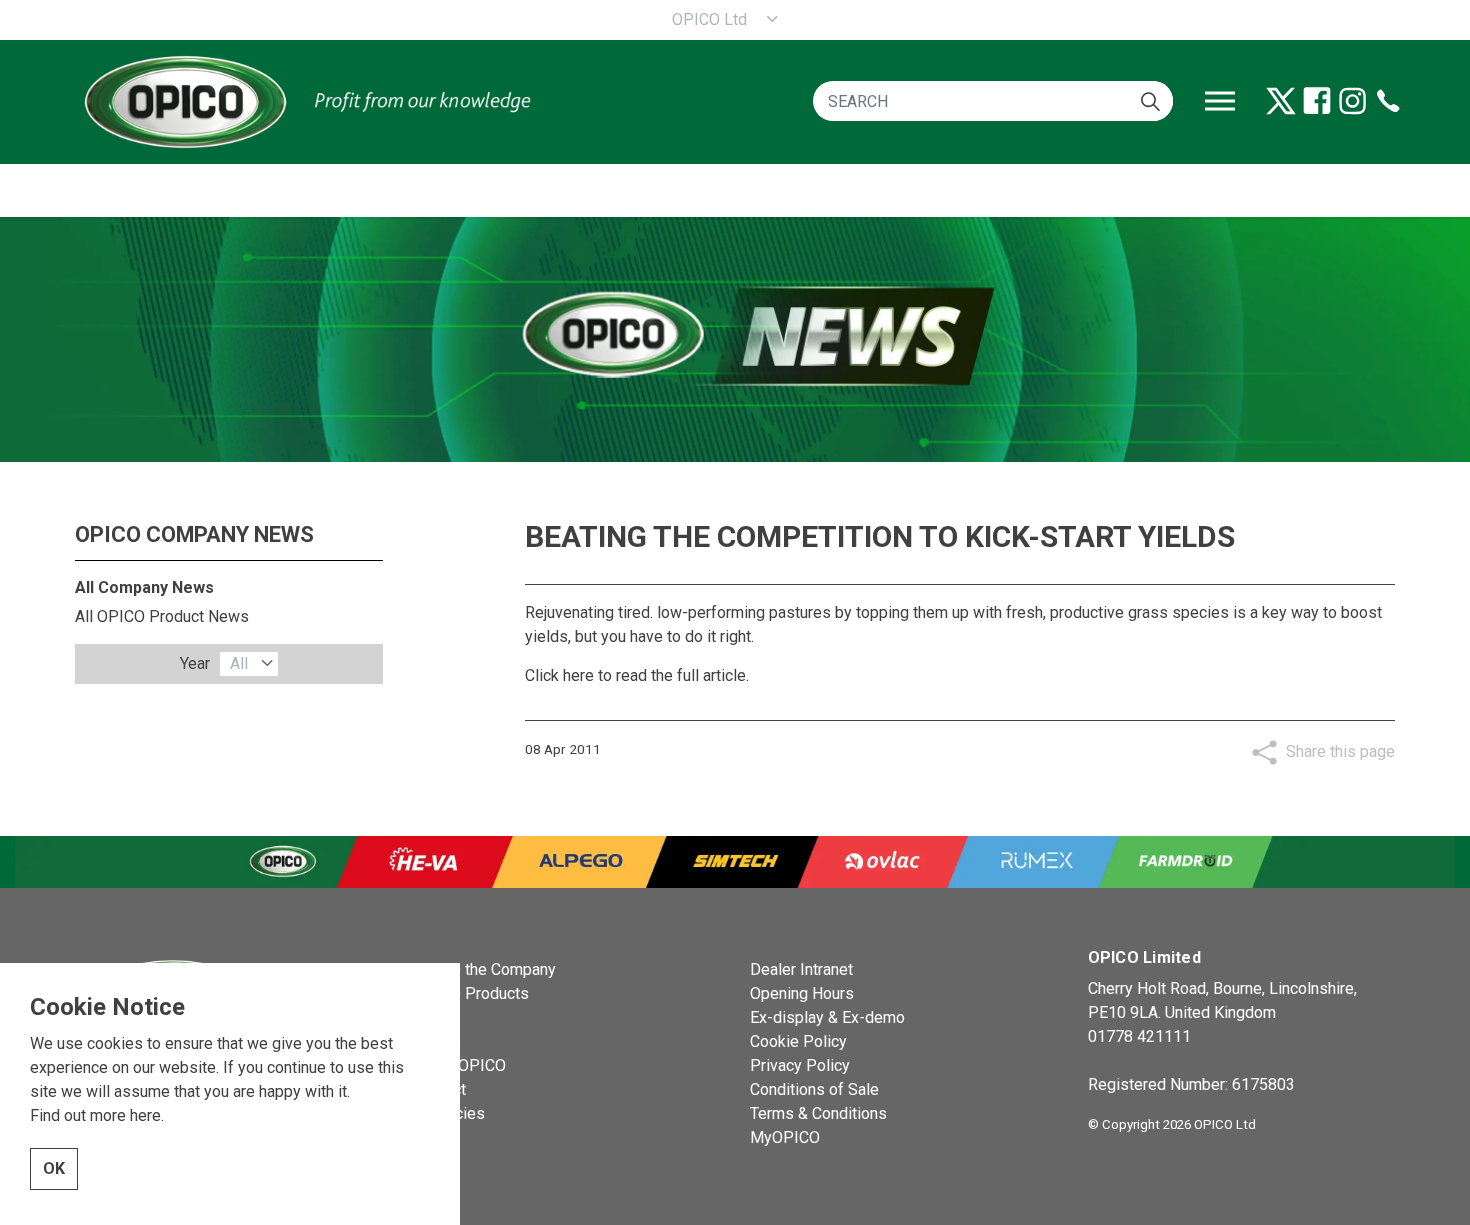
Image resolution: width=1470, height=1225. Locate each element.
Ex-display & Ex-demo (827, 1017)
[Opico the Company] (305, 101)
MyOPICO (785, 1137)
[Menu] (1220, 101)
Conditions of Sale (814, 1089)
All (239, 663)
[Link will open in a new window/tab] (1281, 101)
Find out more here (95, 1115)
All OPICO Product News (162, 616)
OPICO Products (471, 993)
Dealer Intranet (801, 969)
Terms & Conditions (818, 1113)
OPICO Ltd (709, 19)
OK (54, 1168)
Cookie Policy (798, 1041)
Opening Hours (802, 993)
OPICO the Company (484, 969)
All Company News (144, 587)
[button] (1150, 101)
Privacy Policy (800, 1065)
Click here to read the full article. (637, 675)
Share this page (1340, 751)
